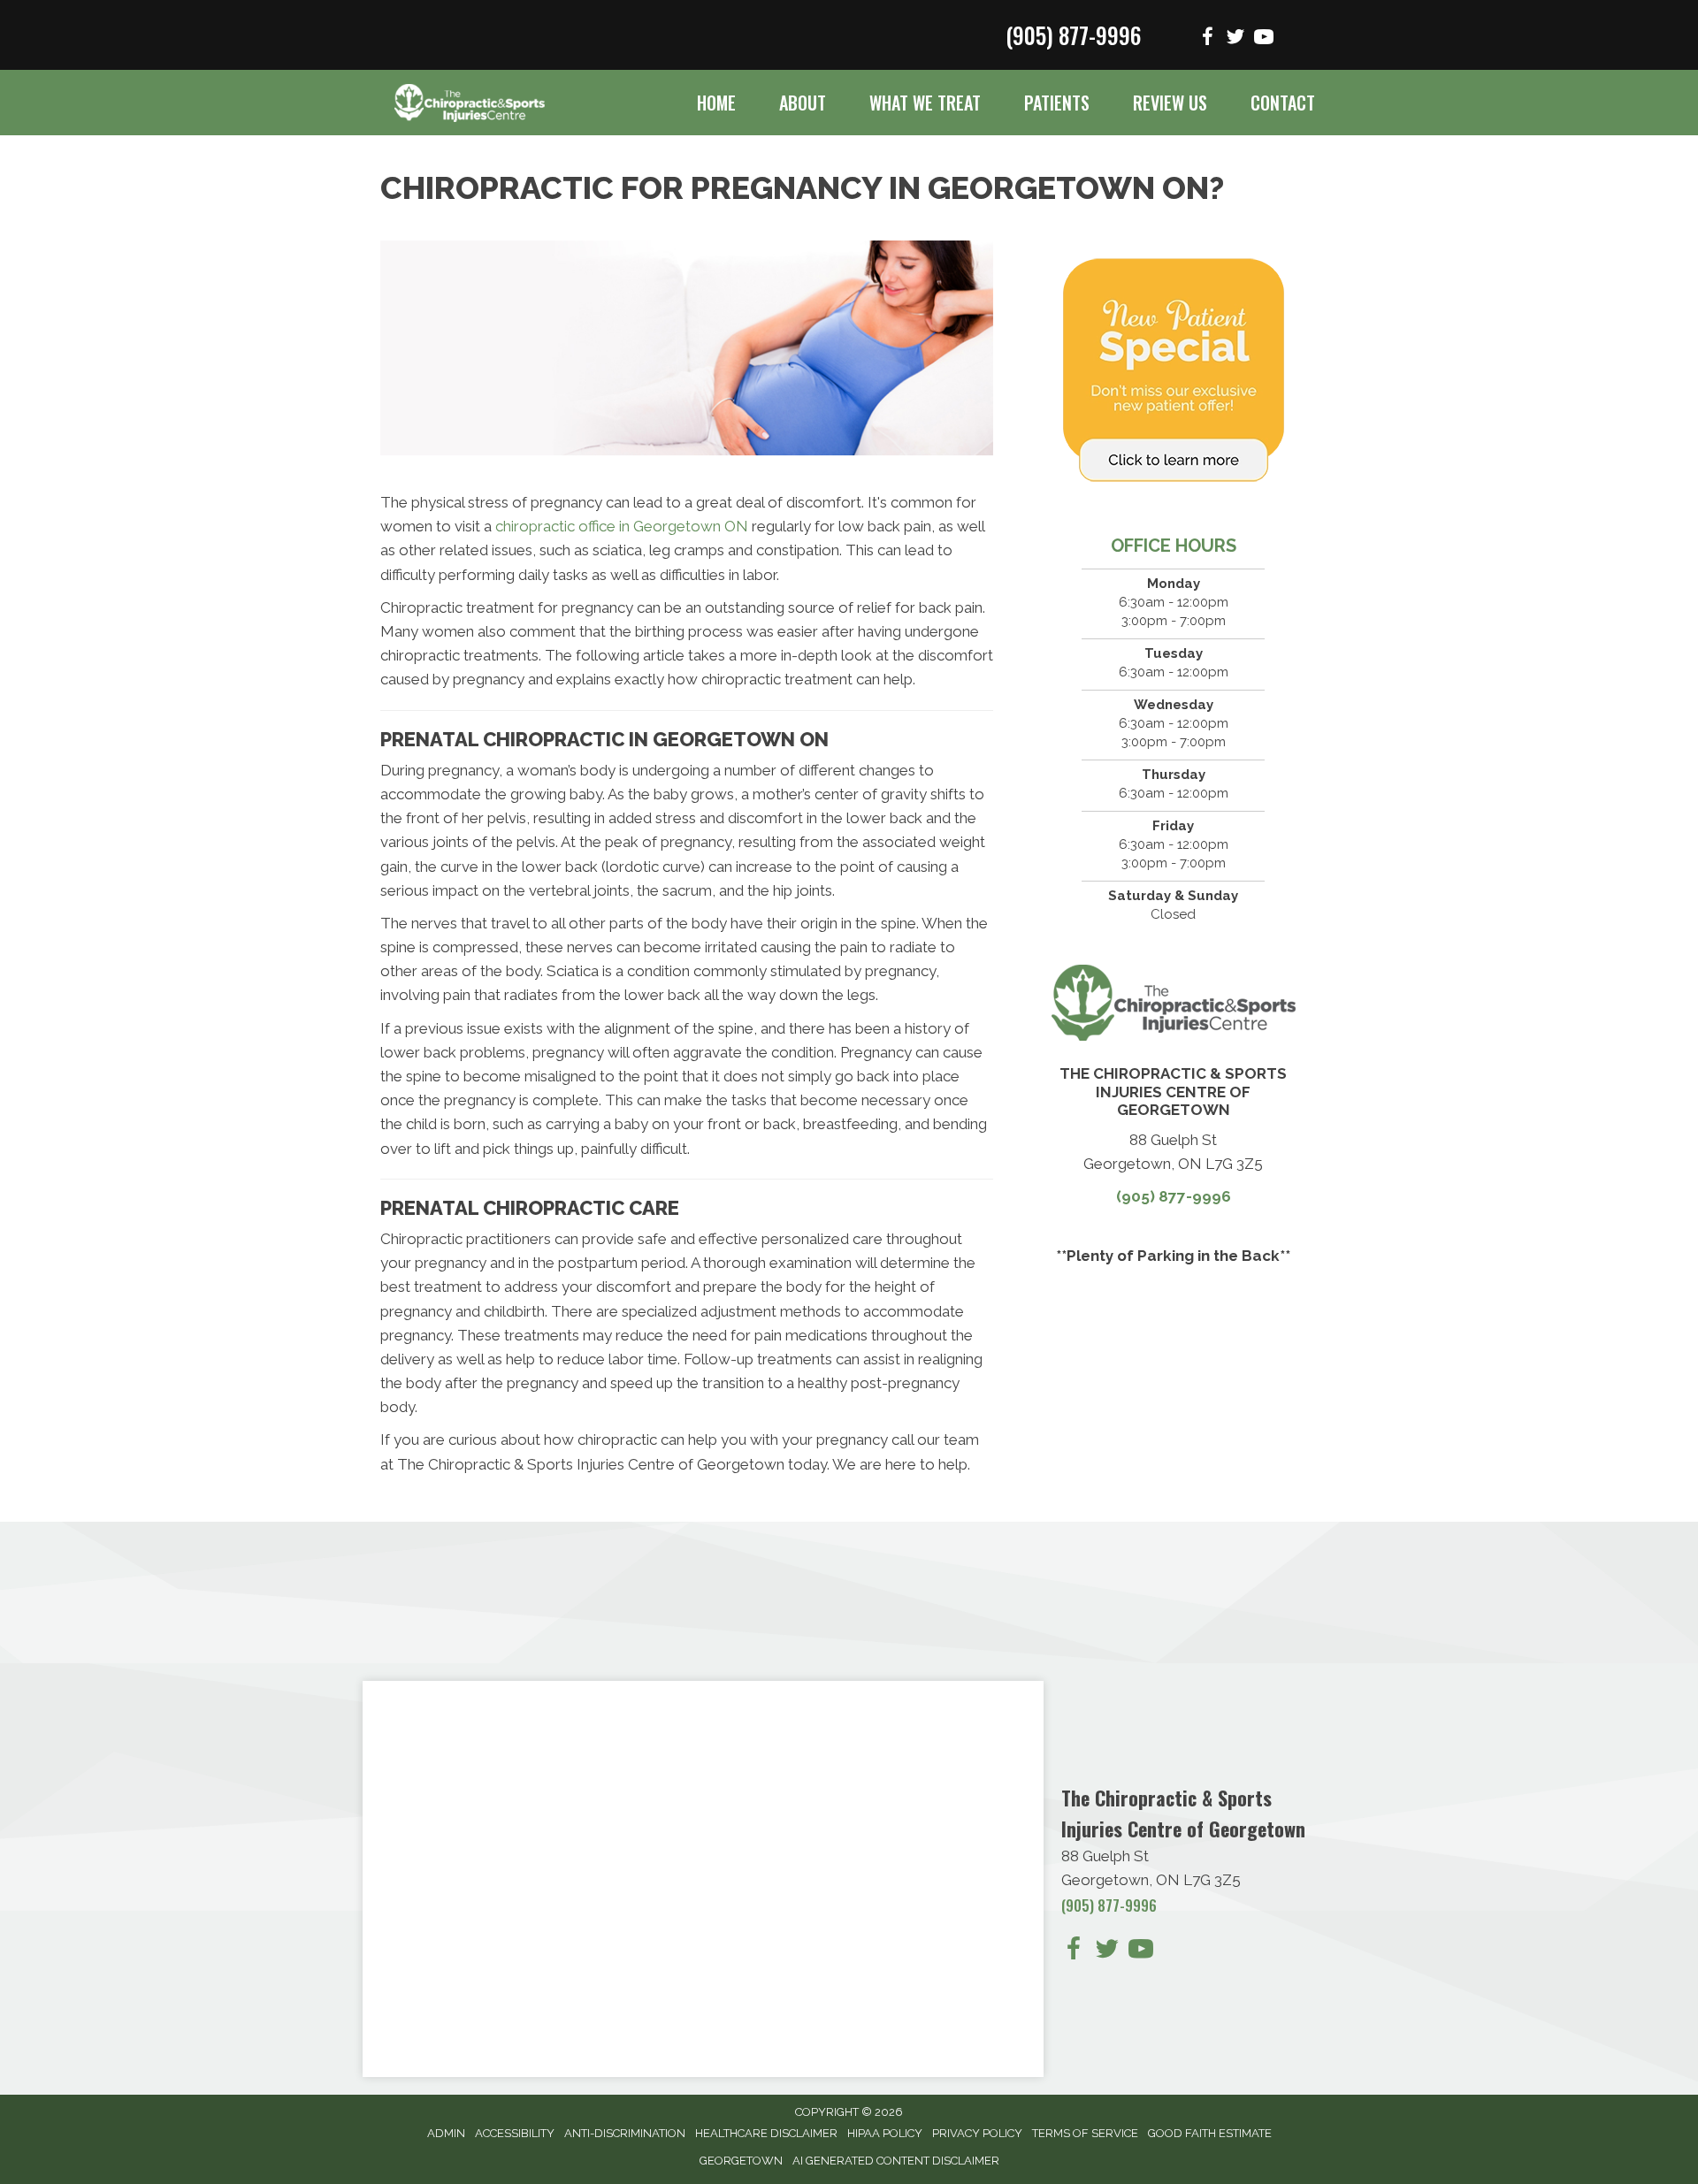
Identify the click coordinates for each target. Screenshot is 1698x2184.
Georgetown (741, 2161)
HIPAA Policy (885, 2133)
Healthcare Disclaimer (766, 2133)
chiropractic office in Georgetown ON (622, 526)
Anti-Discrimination (625, 2133)
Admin (446, 2133)
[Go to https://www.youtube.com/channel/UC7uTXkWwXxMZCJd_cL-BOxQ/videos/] (1264, 39)
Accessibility (515, 2133)
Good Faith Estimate (1210, 2133)
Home (716, 103)
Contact (1283, 103)
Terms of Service (1085, 2133)
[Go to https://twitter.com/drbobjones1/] (1235, 39)
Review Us (1170, 103)
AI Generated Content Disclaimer (896, 2161)
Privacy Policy (977, 2133)
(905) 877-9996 (1073, 35)
